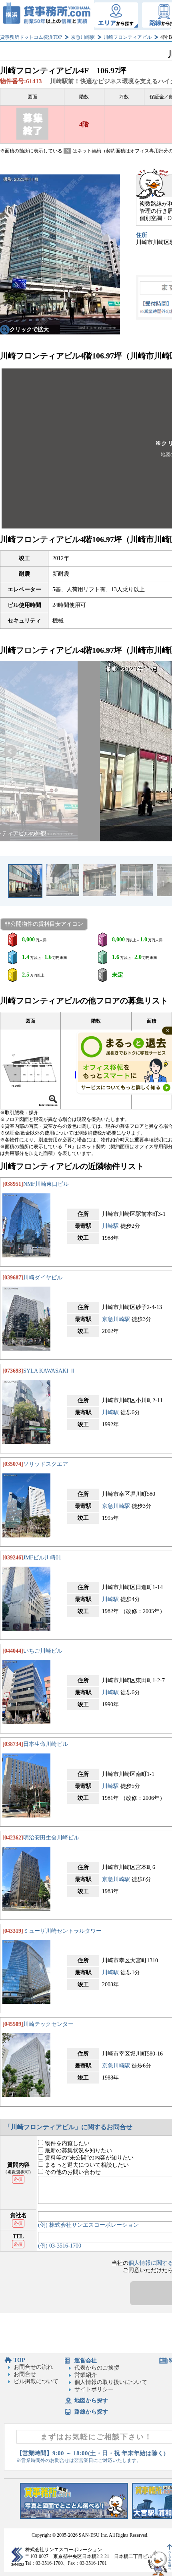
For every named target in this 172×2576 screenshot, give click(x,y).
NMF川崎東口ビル (46, 1184)
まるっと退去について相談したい (86, 2165)
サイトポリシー (94, 2389)
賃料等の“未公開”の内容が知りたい (88, 2158)
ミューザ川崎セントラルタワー (62, 1931)
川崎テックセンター (48, 2024)
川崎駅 (110, 1226)
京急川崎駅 (83, 37)
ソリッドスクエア (46, 1464)
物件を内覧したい (66, 2143)
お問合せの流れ (33, 2367)
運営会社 (86, 2361)
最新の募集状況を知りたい (78, 2151)
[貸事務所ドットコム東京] (74, 2517)
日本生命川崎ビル (46, 1744)
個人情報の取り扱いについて (111, 2382)
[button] (10, 751)
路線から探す (91, 2412)
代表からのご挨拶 (97, 2368)
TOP (19, 2360)
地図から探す (91, 2401)
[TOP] (47, 15)
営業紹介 (86, 2375)
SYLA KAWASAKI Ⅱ (49, 1371)
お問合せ (25, 2374)
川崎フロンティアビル (128, 37)
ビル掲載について (36, 2381)
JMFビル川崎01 (42, 1558)
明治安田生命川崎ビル (51, 1838)
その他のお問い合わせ (72, 2172)
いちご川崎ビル (43, 1651)
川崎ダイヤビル (43, 1278)
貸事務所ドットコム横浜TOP (31, 37)
